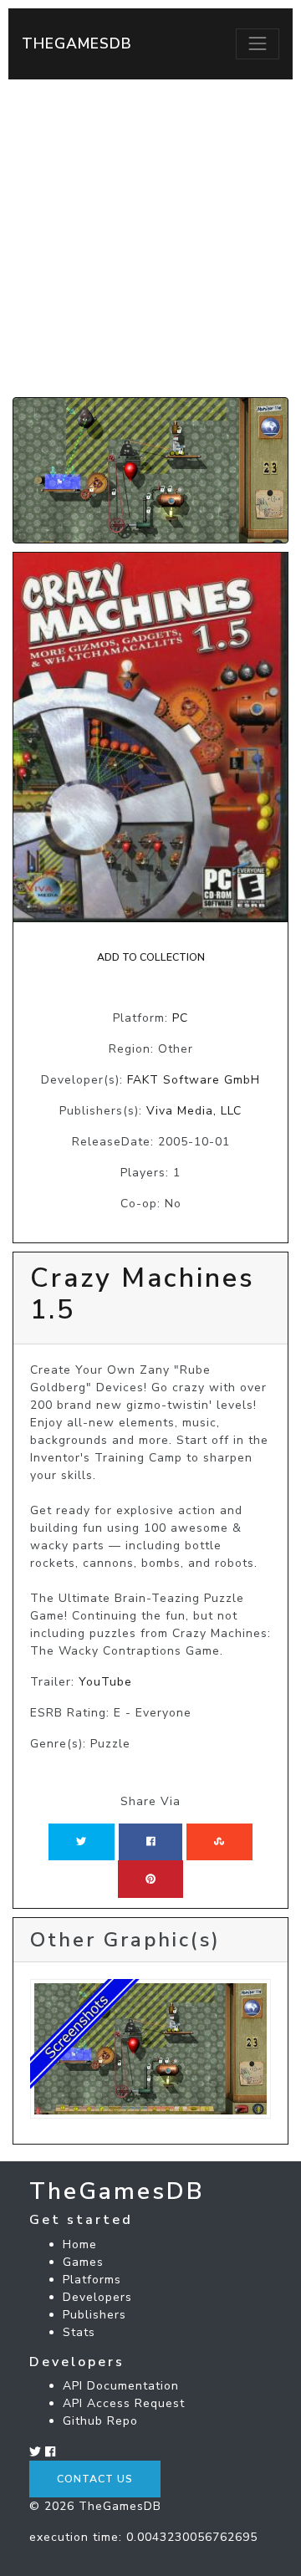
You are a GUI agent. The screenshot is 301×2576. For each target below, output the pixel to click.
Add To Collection (151, 957)
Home (80, 2244)
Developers (97, 2297)
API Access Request (124, 2403)
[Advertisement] (150, 238)
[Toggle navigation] (258, 43)
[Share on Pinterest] (150, 1879)
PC (180, 1018)
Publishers (94, 2315)
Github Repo (100, 2421)
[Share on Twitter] (81, 1842)
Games (83, 2262)
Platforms (92, 2280)
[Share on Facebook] (151, 1842)
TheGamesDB (77, 43)
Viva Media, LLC (194, 1111)
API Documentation (121, 2386)
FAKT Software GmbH (194, 1080)
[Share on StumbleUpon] (219, 1842)
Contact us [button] (95, 2479)
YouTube (105, 1682)
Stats (79, 2332)
